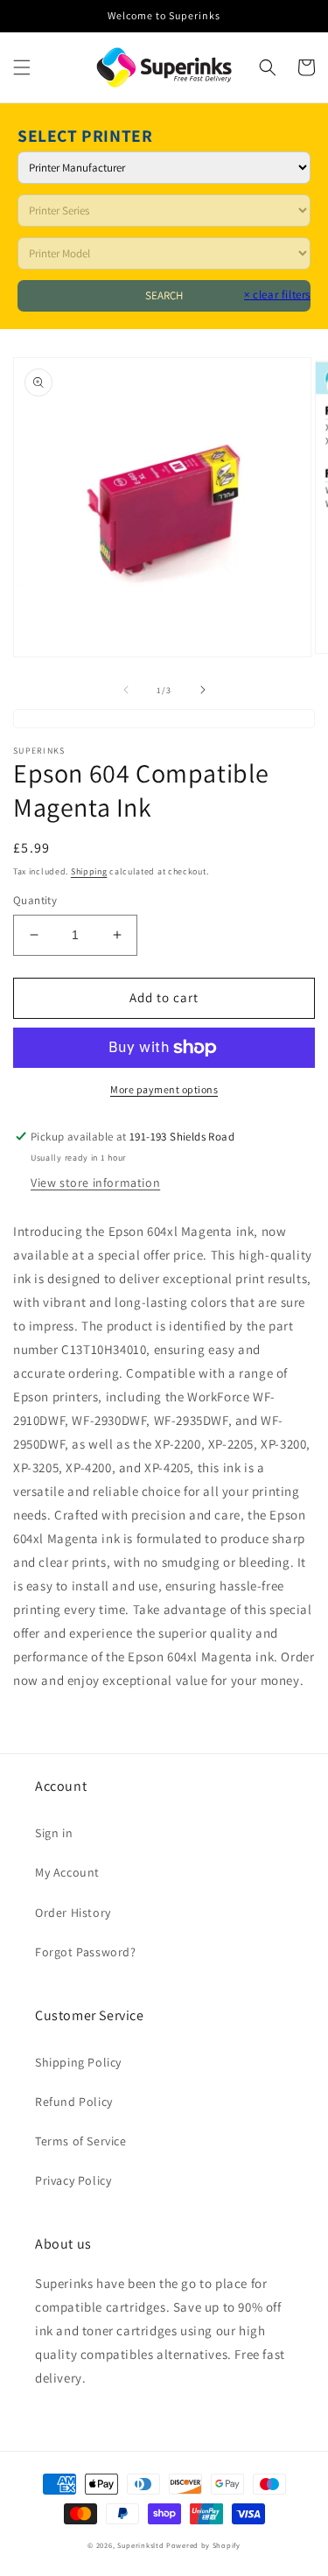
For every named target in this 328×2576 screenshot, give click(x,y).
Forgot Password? (86, 1952)
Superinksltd (140, 2545)
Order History (73, 1913)
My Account (67, 1872)
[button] (22, 67)
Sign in (54, 1833)
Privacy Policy (73, 2180)
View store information (95, 1183)
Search (164, 295)
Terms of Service (81, 2141)
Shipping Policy (78, 2062)
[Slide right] (203, 690)
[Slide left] (126, 690)
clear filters (277, 295)
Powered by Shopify (203, 2545)
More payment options (164, 1089)
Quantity (35, 900)
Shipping (89, 871)
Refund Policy (74, 2102)
